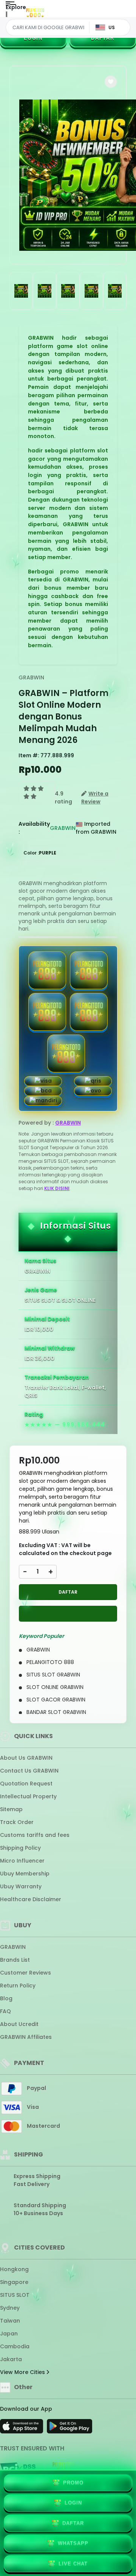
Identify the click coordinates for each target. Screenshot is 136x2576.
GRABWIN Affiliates (26, 2037)
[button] (111, 82)
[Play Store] (70, 2428)
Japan (9, 2334)
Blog (6, 1998)
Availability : (34, 828)
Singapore (14, 2282)
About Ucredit (19, 2024)
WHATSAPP (73, 2543)
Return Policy (18, 1986)
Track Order (17, 1822)
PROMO (73, 2483)
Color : (40, 853)
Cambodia (15, 2346)
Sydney (10, 2308)
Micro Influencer (22, 1861)
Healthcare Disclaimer (31, 1899)
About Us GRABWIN (26, 1758)
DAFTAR (103, 38)
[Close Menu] (6, 16)
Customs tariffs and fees (35, 1835)
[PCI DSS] (18, 2469)
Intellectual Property (28, 1796)
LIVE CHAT (73, 2564)
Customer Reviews (25, 1973)
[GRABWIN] (35, 14)
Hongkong (14, 2269)
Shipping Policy (20, 1848)
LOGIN (33, 38)
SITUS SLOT (15, 2295)
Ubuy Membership (25, 1874)
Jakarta (11, 2359)
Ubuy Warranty (21, 1886)
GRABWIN (31, 677)
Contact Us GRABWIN (29, 1771)
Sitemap (11, 1809)
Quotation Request (26, 1784)
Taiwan (10, 2321)
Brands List (15, 1960)
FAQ (5, 2011)
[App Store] (23, 2428)
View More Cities (23, 2372)
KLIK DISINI (57, 1188)
